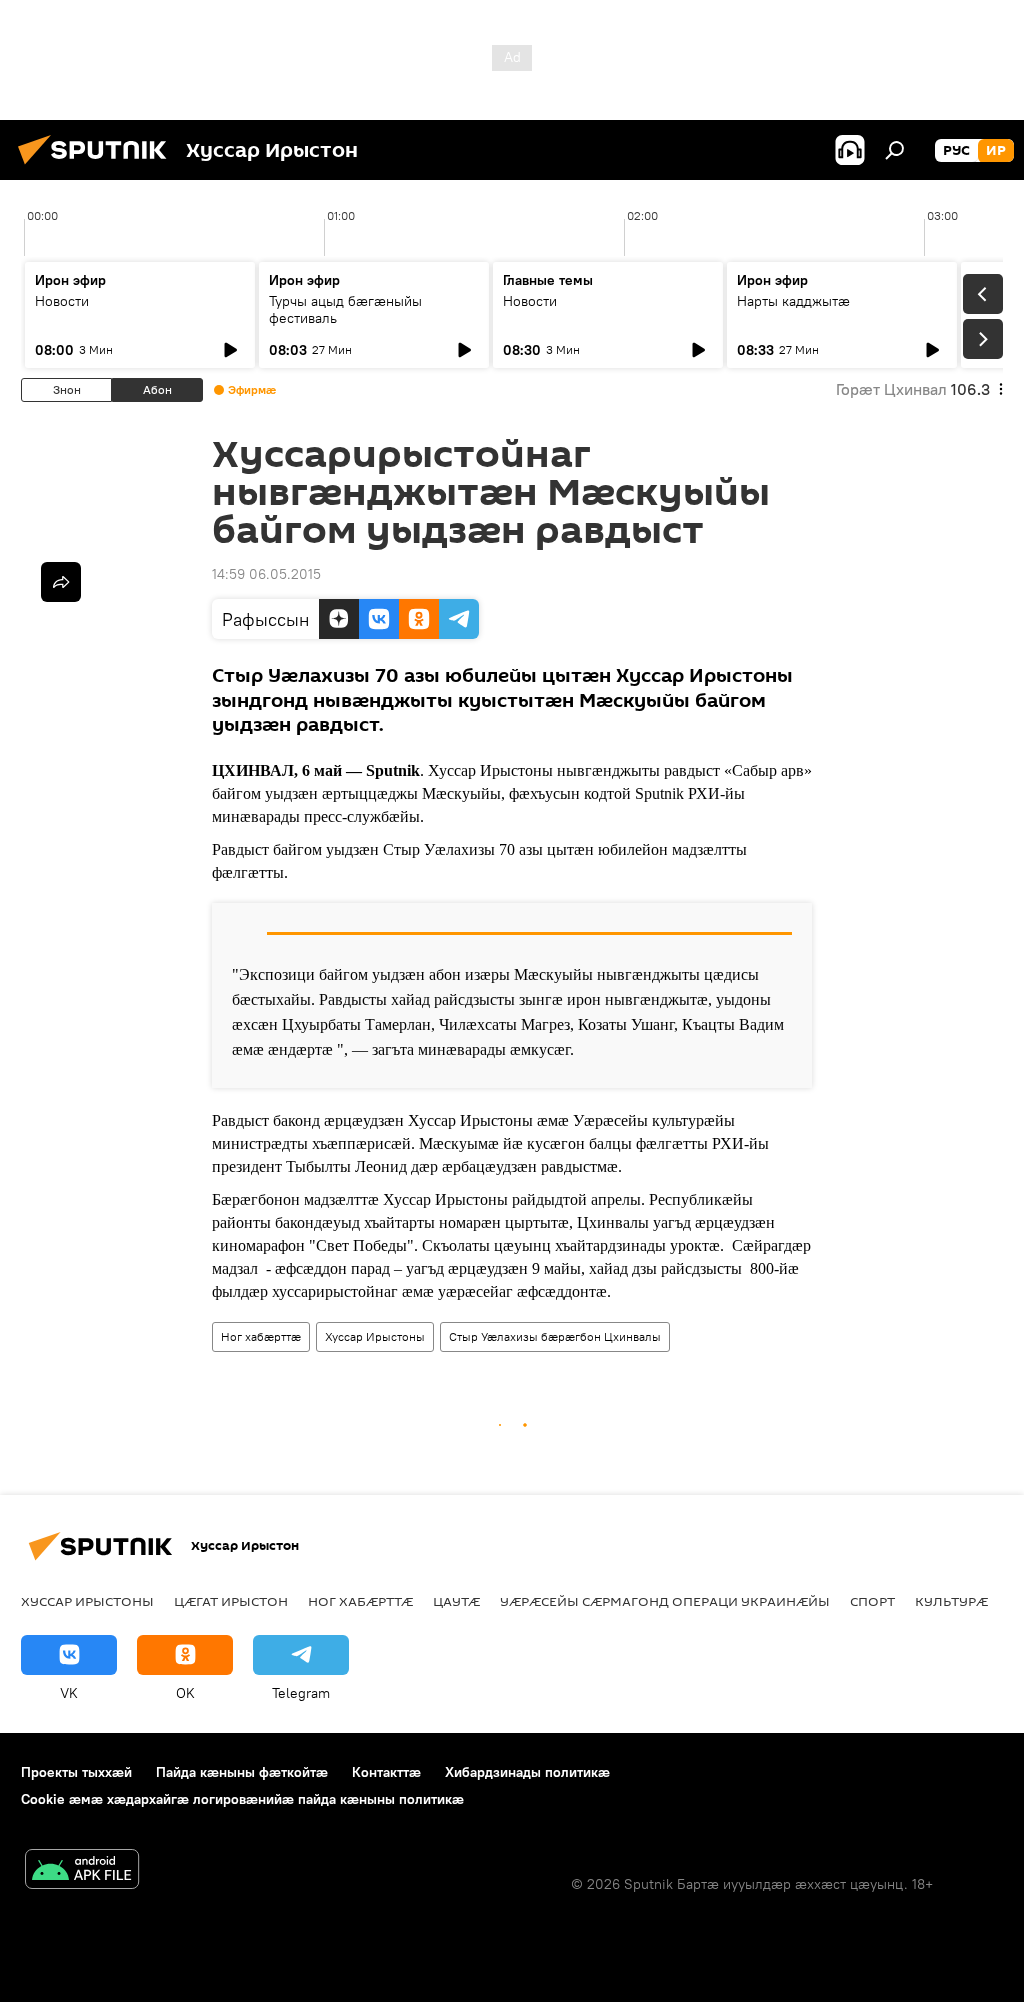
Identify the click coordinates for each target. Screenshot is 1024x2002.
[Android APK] (82, 1871)
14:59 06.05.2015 (266, 574)
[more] (61, 582)
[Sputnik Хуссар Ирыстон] (98, 167)
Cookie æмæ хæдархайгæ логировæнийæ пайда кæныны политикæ (242, 1799)
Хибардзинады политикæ (527, 1772)
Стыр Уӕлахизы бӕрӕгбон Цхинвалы (555, 1336)
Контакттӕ (386, 1772)
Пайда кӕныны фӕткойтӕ (242, 1772)
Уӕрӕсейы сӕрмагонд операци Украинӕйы (665, 1601)
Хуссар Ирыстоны (375, 1336)
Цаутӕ (456, 1601)
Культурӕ (951, 1601)
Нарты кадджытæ (793, 301)
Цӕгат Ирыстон (231, 1601)
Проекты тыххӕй (76, 1772)
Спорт (872, 1601)
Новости (62, 301)
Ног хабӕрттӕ (261, 1336)
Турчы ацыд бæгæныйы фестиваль (345, 309)
